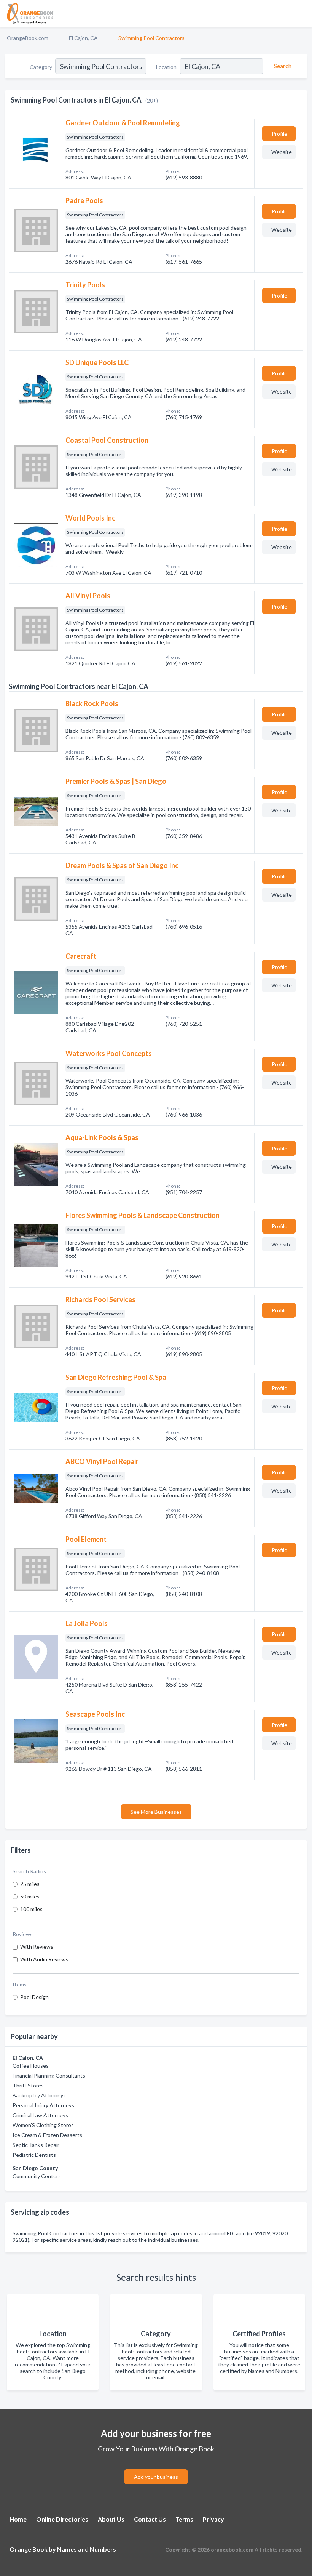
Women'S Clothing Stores (43, 2125)
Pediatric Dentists (34, 2155)
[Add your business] (156, 2468)
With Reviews (37, 1947)
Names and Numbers (87, 2549)
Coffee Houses (31, 2066)
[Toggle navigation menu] (302, 13)
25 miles (30, 1884)
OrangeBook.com (28, 38)
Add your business (156, 2477)
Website (282, 152)
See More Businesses (156, 1812)
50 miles (30, 1896)
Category (41, 67)
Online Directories (62, 2519)
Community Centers (37, 2176)
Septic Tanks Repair (36, 2145)
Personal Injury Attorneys (43, 2105)
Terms (184, 2519)
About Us (111, 2519)
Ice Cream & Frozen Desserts (47, 2135)
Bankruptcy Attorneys (39, 2095)
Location (166, 67)
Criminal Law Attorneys (40, 2115)
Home (18, 2519)
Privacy (213, 2519)
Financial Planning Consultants (49, 2075)
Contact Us (150, 2519)
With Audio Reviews (44, 1959)
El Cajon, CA (83, 38)
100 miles (31, 1909)
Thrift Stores (28, 2085)
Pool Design (34, 1997)
